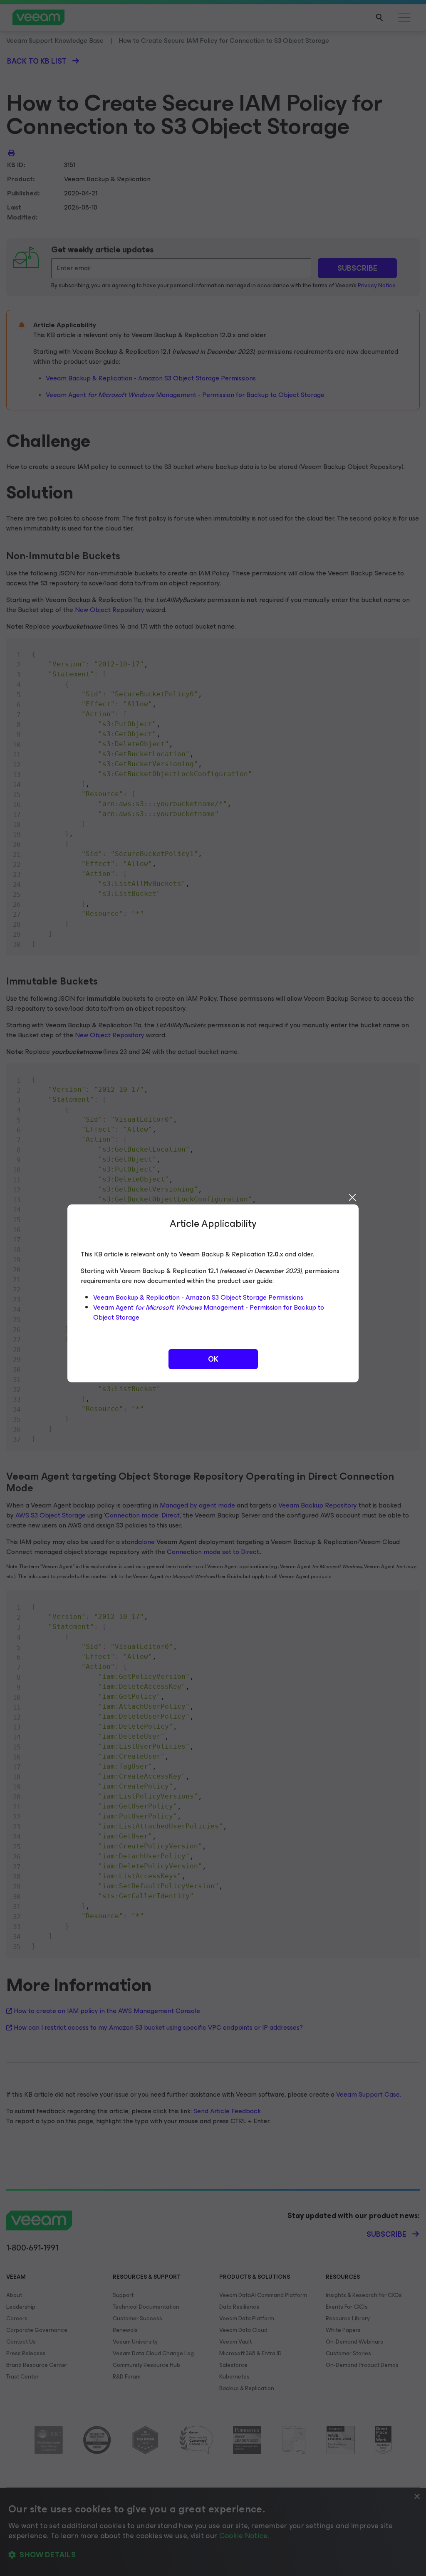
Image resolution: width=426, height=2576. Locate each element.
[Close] (352, 1197)
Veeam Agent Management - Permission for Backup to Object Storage (209, 1312)
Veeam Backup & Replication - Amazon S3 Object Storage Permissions (198, 1297)
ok (213, 1359)
